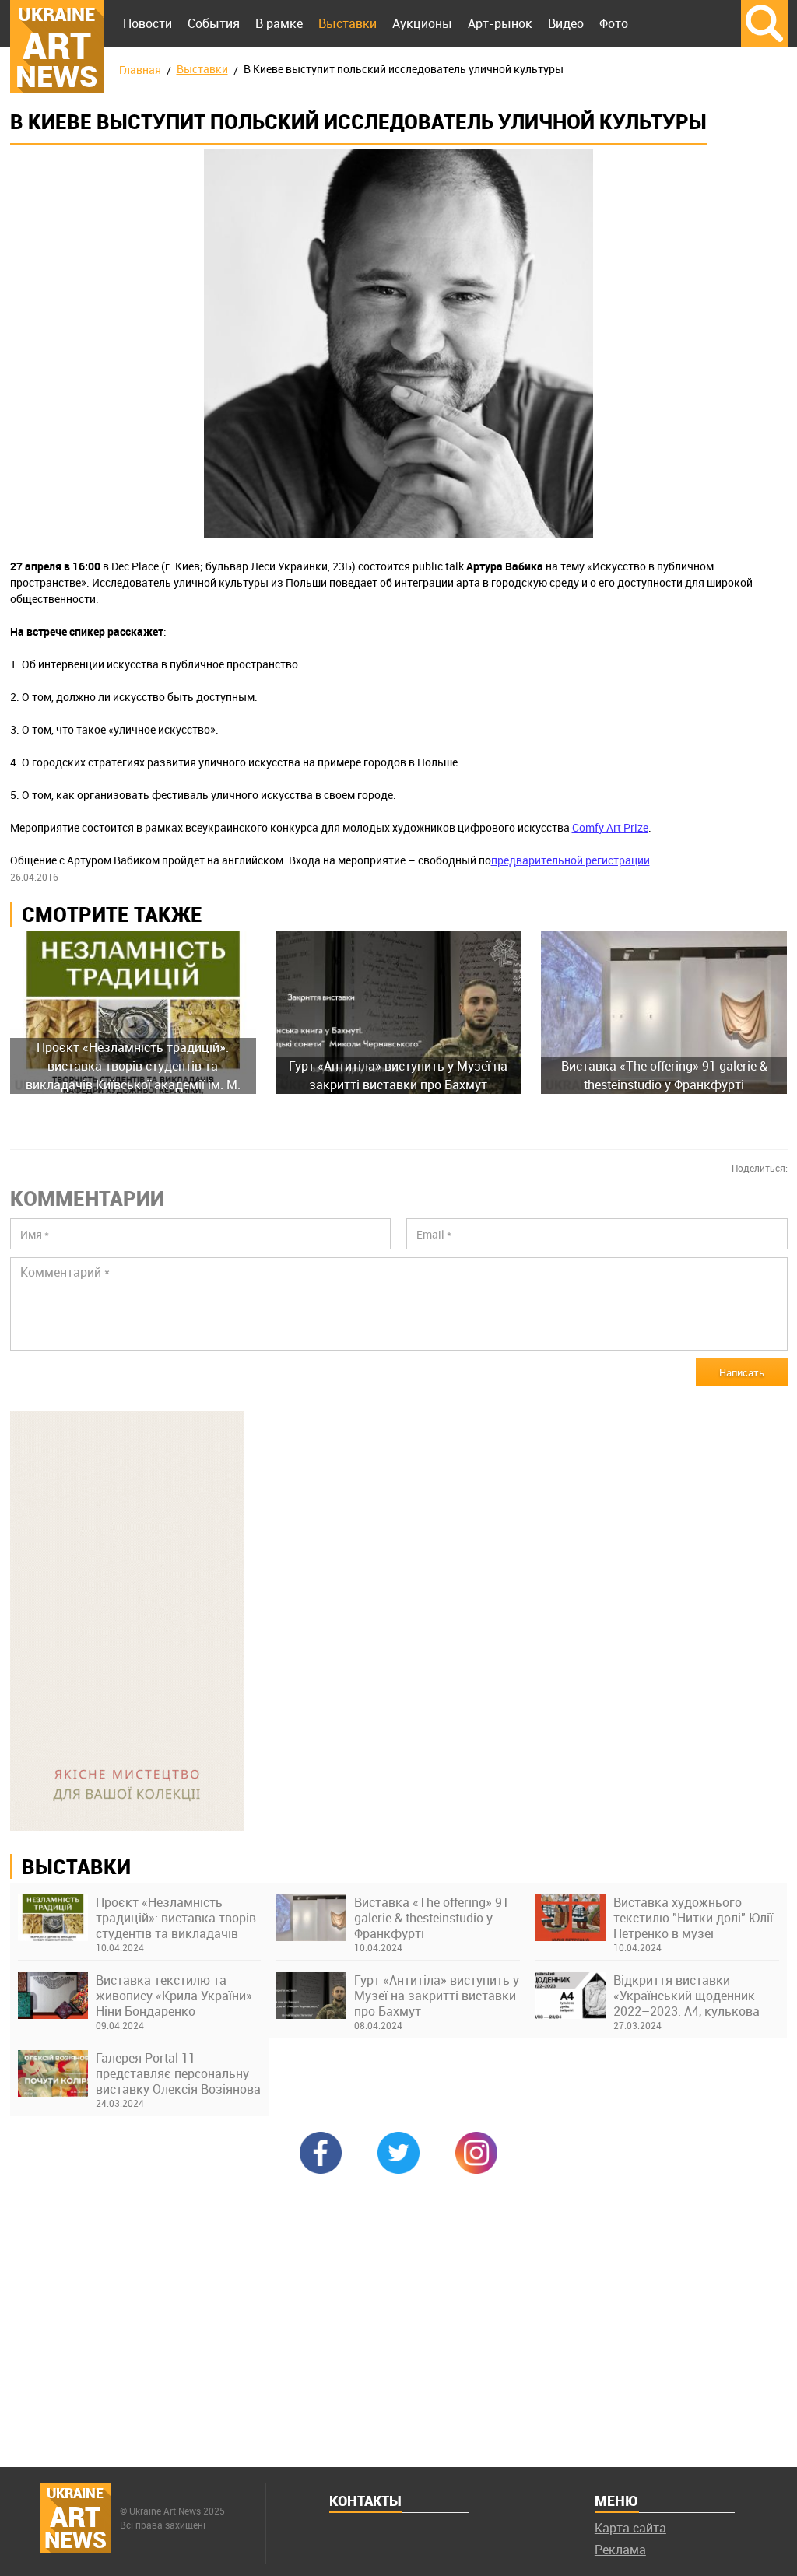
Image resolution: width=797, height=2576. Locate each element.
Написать (742, 1372)
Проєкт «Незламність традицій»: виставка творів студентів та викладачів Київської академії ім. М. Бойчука (176, 1918)
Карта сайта (630, 2528)
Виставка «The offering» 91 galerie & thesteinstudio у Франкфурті (432, 1918)
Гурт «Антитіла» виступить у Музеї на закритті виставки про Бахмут (437, 1996)
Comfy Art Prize (610, 827)
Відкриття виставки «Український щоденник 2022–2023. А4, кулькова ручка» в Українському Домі (686, 1996)
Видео (566, 23)
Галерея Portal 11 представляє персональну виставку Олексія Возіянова (178, 2073)
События (214, 23)
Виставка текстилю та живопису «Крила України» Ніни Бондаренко (174, 1996)
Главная (140, 70)
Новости (147, 23)
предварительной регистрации (571, 860)
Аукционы (422, 23)
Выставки (348, 23)
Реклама (620, 2550)
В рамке (279, 23)
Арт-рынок (500, 23)
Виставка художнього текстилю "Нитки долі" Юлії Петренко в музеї (693, 1918)
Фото (614, 23)
